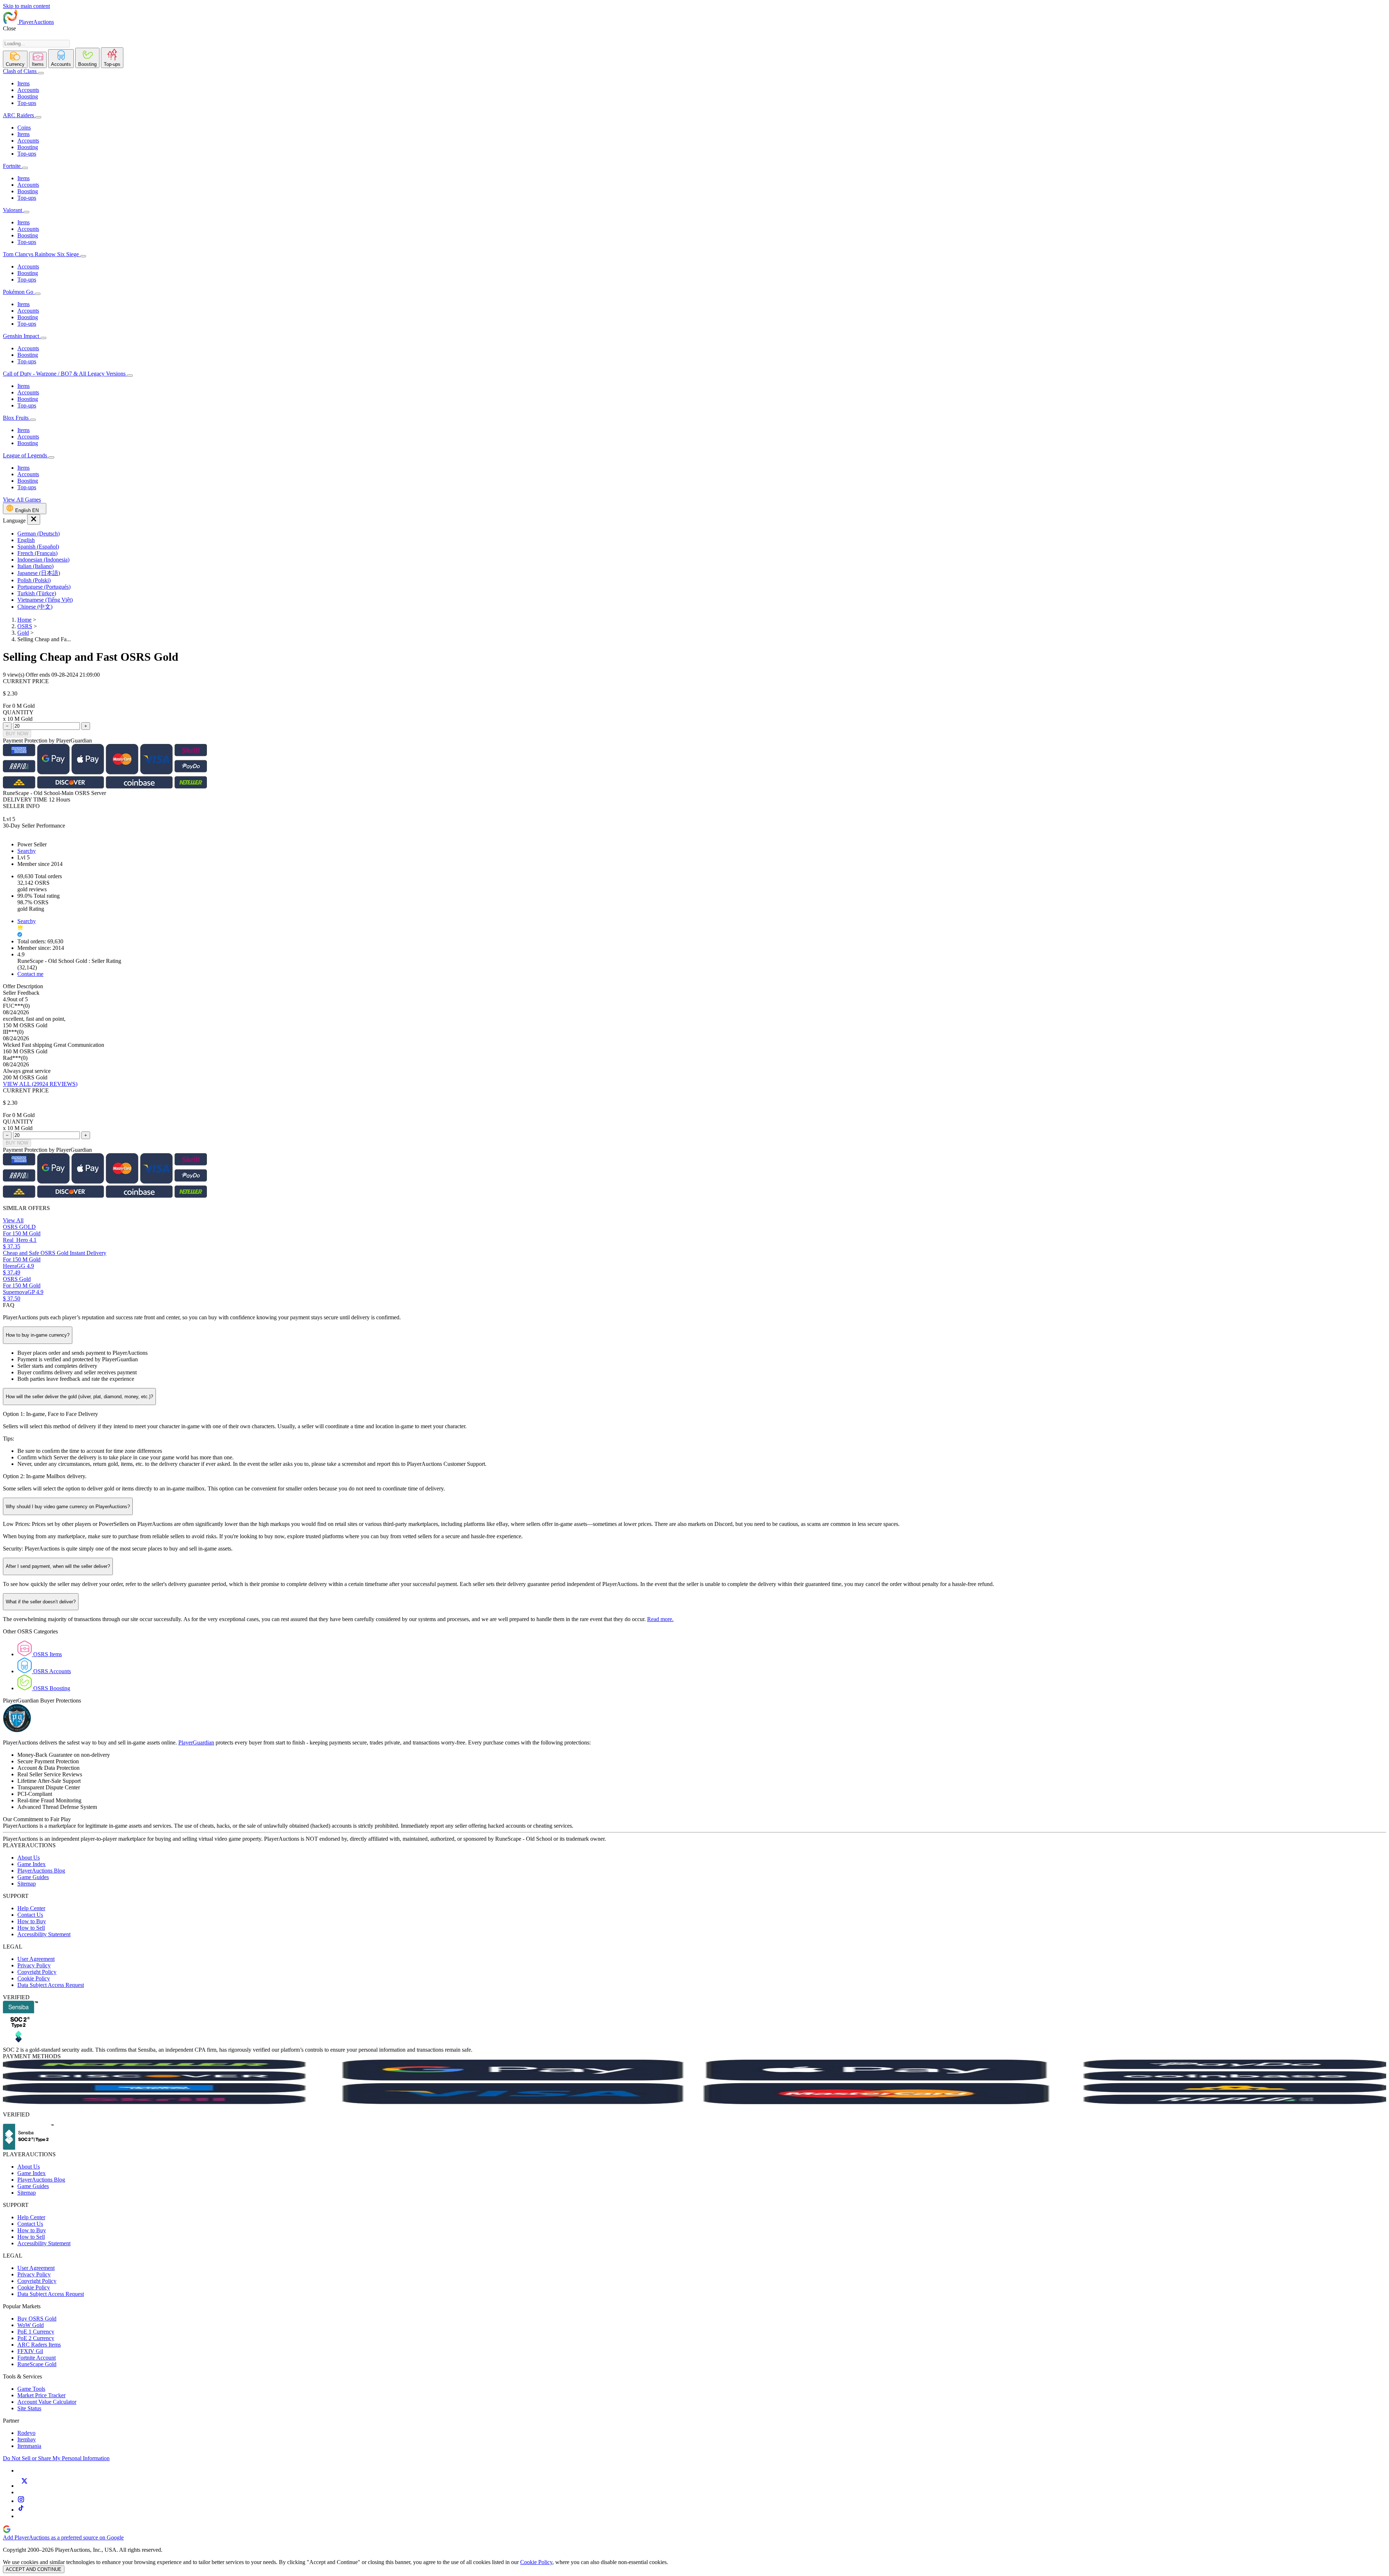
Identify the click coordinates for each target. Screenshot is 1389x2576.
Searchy (27, 851)
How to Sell (31, 1928)
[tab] (15, 59)
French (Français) (37, 553)
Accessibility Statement (44, 1934)
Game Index (31, 1864)
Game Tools (31, 2389)
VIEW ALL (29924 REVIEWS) (40, 1084)
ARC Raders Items (39, 2345)
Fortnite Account (37, 2358)
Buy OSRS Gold (37, 2319)
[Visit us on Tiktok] (21, 2510)
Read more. (660, 1619)
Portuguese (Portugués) (44, 587)
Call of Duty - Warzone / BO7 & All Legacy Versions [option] (65, 374)
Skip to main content (26, 6)
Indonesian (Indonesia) (43, 560)
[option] (702, 534)
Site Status (29, 2408)
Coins (24, 128)
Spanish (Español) (38, 547)
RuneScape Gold (37, 2364)
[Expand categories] (41, 73)
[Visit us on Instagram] (21, 2501)
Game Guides (33, 1877)
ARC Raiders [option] (18, 115)
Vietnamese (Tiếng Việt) (45, 600)
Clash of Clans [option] (20, 71)
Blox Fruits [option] (16, 418)
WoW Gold (31, 2325)
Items (24, 83)
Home (24, 620)
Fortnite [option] (12, 166)
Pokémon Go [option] (19, 292)
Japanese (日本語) (39, 573)
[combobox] (36, 44)
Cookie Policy (34, 1978)
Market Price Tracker (41, 2395)
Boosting (28, 96)
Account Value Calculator (47, 2402)
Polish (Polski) (34, 580)
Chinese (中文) (35, 607)
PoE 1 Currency (36, 2332)
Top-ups (27, 103)
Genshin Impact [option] (22, 336)
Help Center (31, 1908)
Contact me (30, 974)
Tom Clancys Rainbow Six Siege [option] (42, 254)
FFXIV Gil (30, 2351)
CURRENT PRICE (26, 681)
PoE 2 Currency (36, 2338)
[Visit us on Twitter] (24, 2486)
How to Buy (32, 1921)
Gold (23, 633)
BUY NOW (17, 734)
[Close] (34, 519)
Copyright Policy (37, 1972)
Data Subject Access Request (51, 1985)
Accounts (28, 90)
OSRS (25, 626)
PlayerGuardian (196, 1742)
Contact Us (30, 1915)
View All (13, 1220)
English (26, 540)
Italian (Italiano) (35, 566)
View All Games (22, 500)
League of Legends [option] (26, 455)
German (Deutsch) (39, 534)
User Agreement (36, 1959)
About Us (29, 1858)
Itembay (27, 2439)
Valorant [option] (13, 210)
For (7, 706)
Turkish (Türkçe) (37, 593)
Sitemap (27, 1884)
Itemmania (29, 2446)
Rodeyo (26, 2433)
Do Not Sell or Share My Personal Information (56, 2458)
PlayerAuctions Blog (41, 1871)
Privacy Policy (34, 1965)
